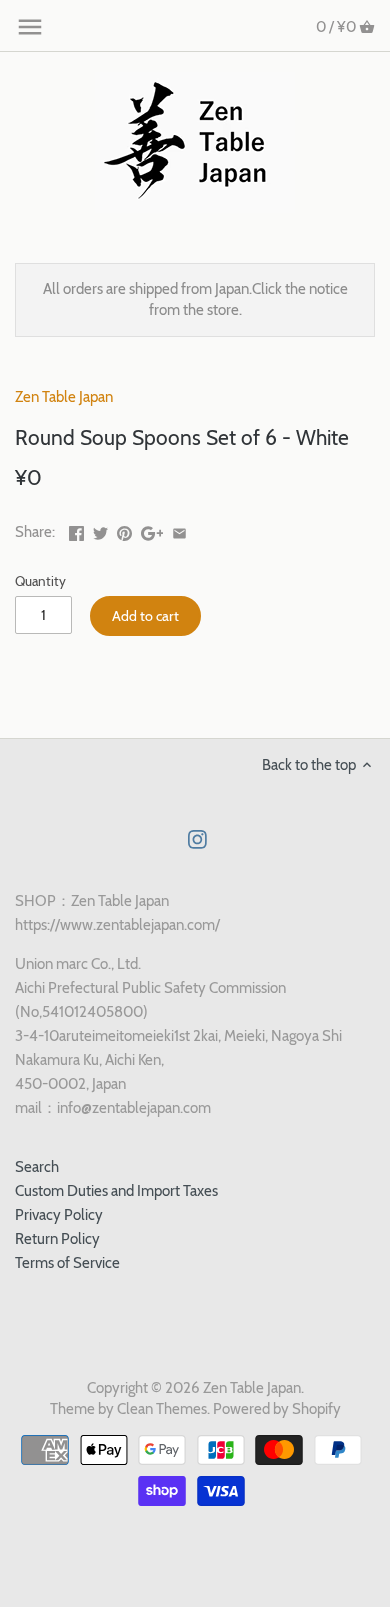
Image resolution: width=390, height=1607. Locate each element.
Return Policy (57, 1239)
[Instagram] (197, 838)
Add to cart (145, 616)
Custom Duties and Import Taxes (116, 1191)
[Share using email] (179, 530)
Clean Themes (162, 1409)
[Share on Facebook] (76, 530)
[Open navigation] (30, 27)
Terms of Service (67, 1263)
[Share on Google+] (152, 530)
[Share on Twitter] (100, 530)
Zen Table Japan (64, 397)
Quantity (40, 581)
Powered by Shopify (277, 1409)
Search (37, 1167)
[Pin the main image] (124, 530)
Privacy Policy (59, 1215)
